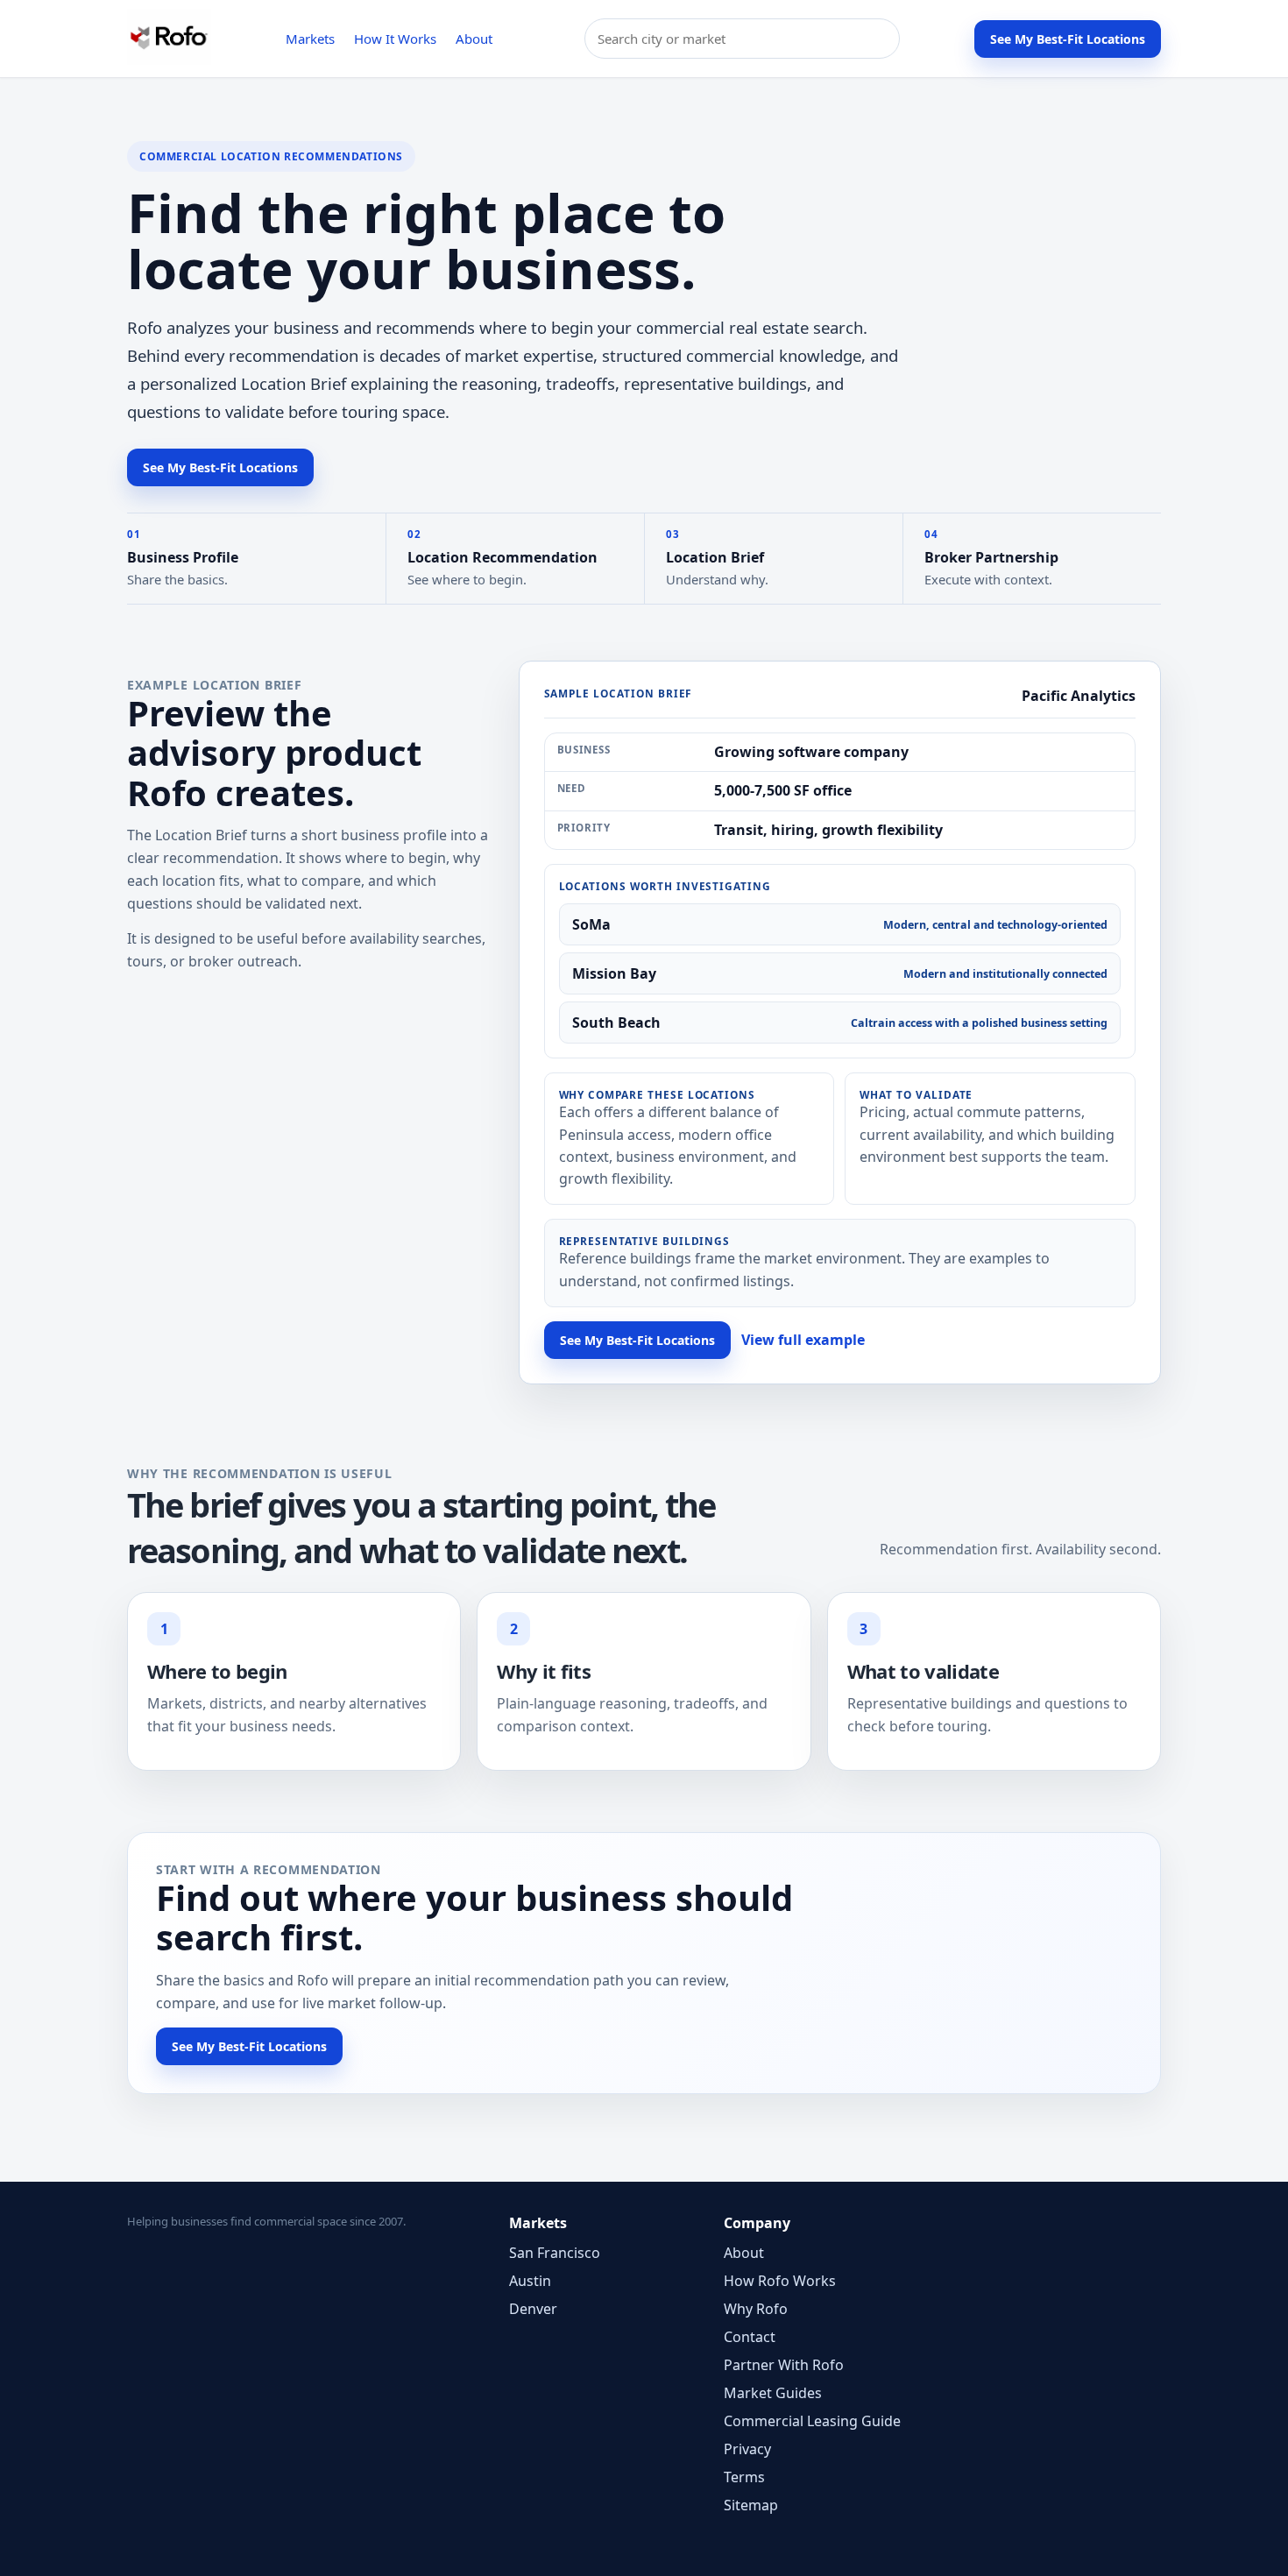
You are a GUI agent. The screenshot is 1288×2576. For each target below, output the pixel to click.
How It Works (395, 39)
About (474, 39)
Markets (310, 39)
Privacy (747, 2449)
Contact (750, 2337)
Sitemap (751, 2505)
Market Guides (773, 2393)
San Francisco (555, 2253)
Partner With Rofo (784, 2365)
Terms (744, 2477)
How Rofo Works (780, 2281)
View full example (803, 1340)
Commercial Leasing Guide (812, 2421)
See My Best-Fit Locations (1068, 39)
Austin (530, 2281)
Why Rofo (756, 2309)
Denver (533, 2309)
